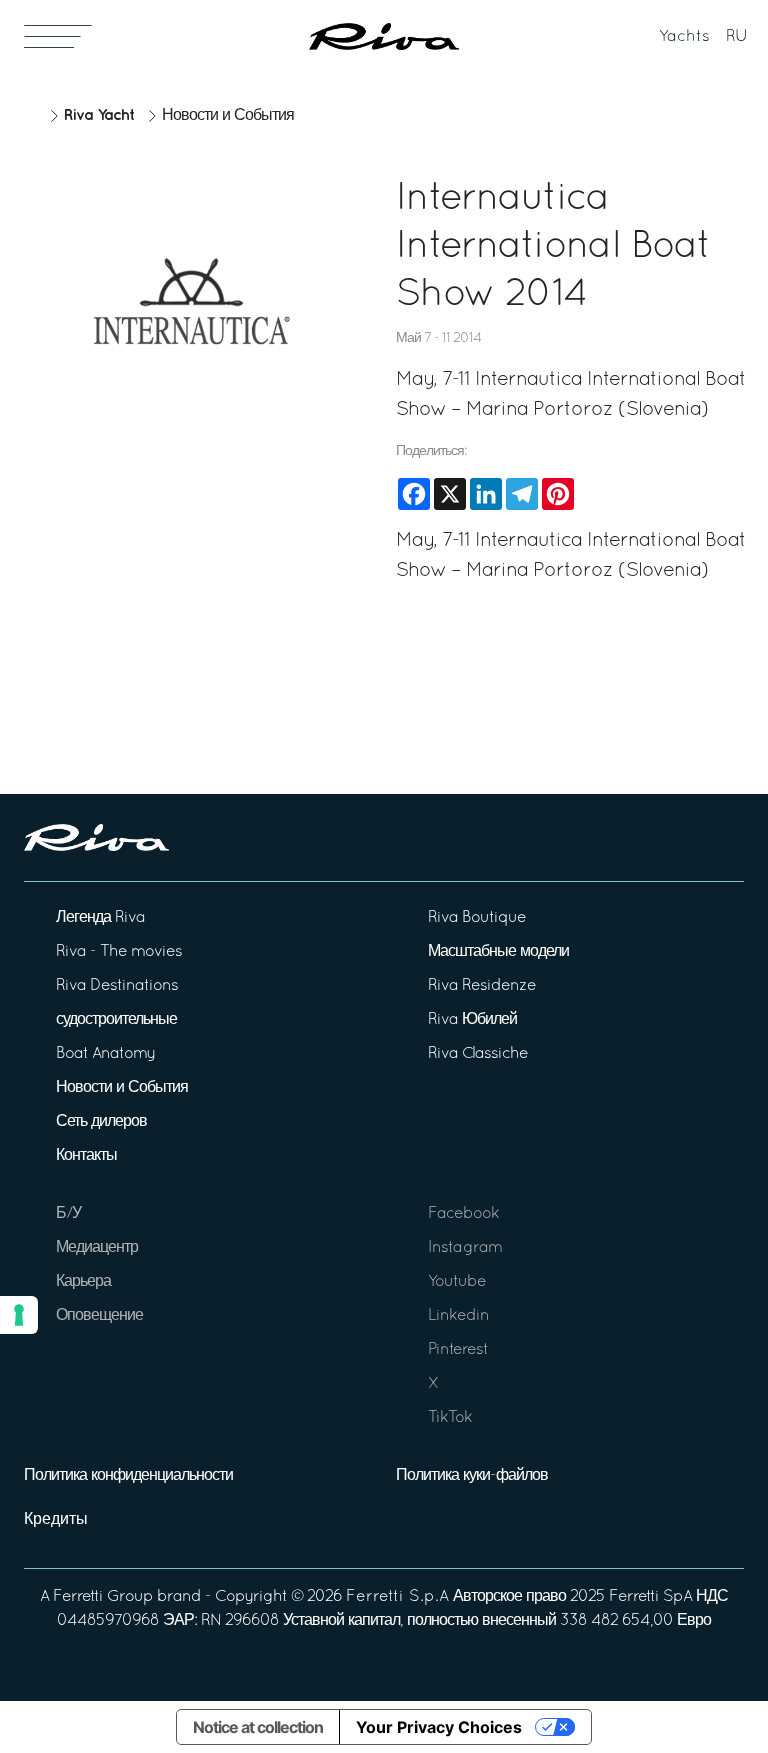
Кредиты (56, 1520)
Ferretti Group (103, 1597)
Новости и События (228, 116)
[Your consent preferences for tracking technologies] (19, 1315)
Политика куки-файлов (472, 1476)
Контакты (86, 1156)
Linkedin (458, 1316)
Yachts (684, 37)
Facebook (463, 1214)
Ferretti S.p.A (397, 1597)
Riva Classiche (478, 1054)
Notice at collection (258, 1727)
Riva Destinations (117, 986)
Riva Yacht (99, 115)
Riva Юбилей (472, 1020)
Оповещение (99, 1316)
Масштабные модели (498, 952)
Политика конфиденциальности (128, 1476)
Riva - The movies (119, 952)
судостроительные (116, 1020)
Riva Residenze (482, 986)
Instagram (465, 1248)
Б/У (68, 1214)
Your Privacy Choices (439, 1727)
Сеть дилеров (101, 1122)
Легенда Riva (100, 918)
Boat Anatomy (105, 1054)
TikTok (450, 1418)
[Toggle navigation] (58, 36)
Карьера (83, 1282)
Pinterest (458, 1350)
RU (737, 37)
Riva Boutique (477, 918)
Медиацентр (97, 1248)
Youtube (457, 1282)
